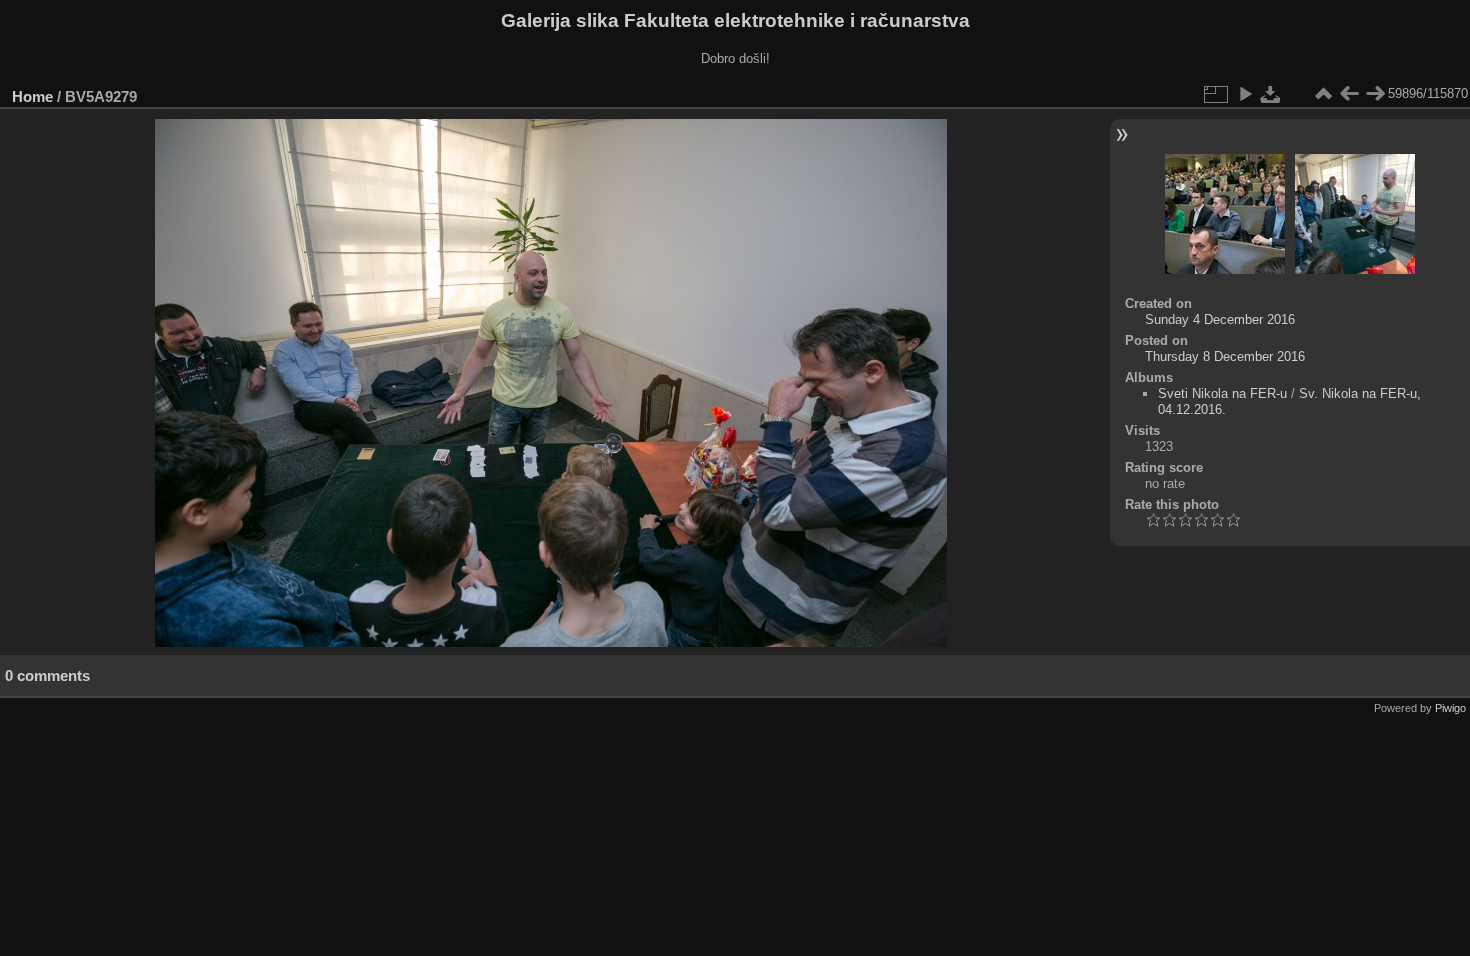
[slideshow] (1245, 94)
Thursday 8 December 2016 (1225, 356)
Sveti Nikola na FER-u (1222, 393)
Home (32, 96)
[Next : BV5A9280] (1375, 94)
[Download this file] (1271, 94)
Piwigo (1450, 708)
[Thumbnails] (1323, 94)
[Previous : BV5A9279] (1349, 94)
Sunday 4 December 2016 (1220, 319)
